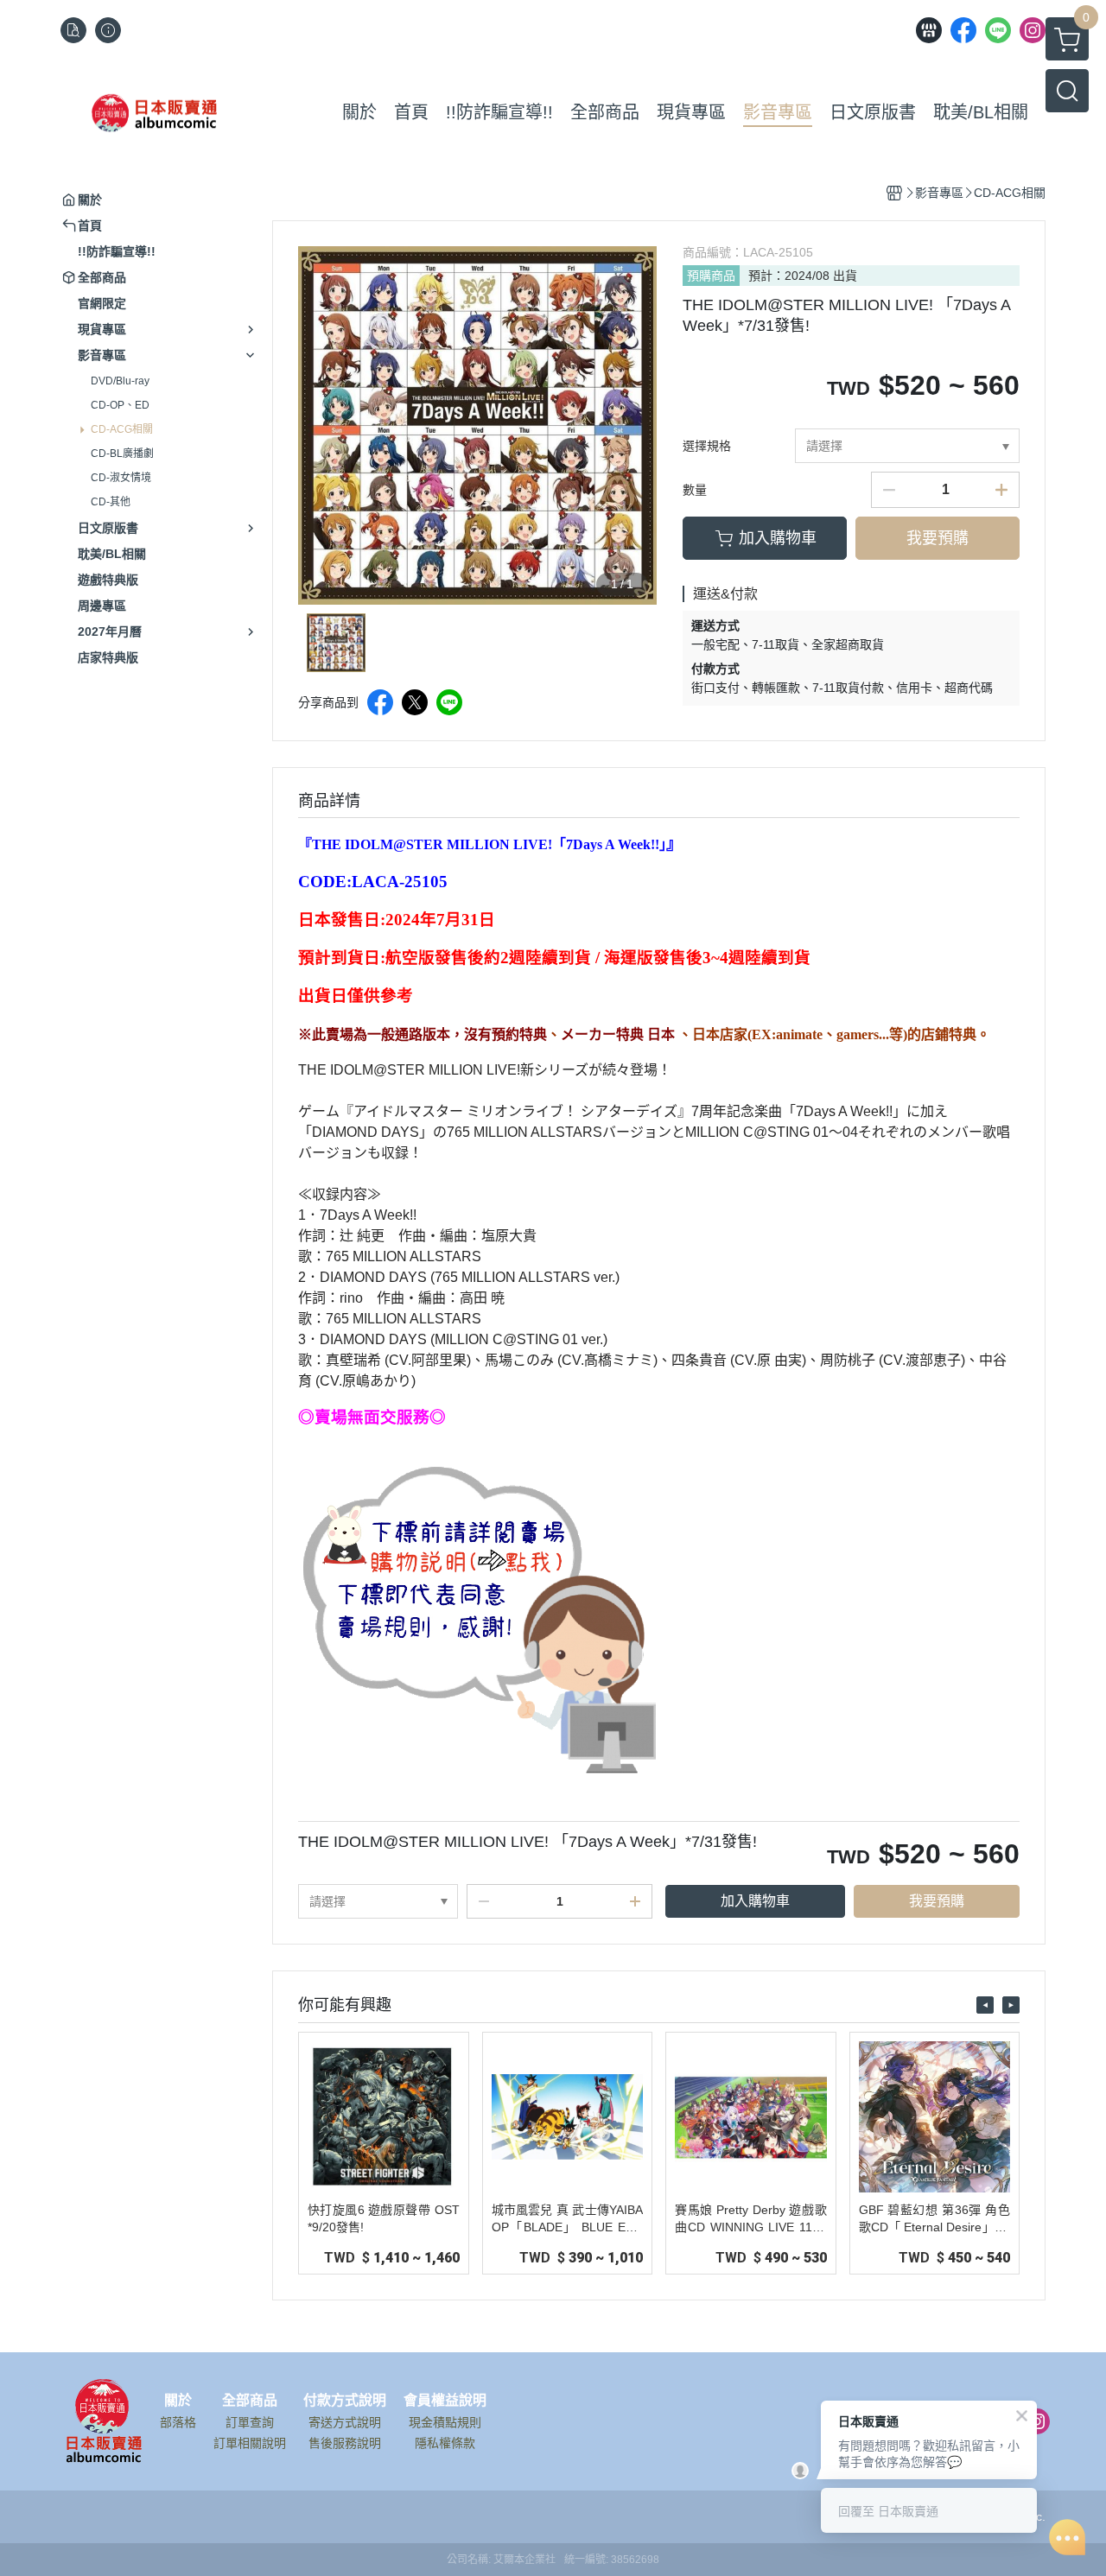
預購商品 (711, 276)
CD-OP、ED (120, 405)
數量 (695, 490)
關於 (178, 2401)
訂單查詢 (250, 2422)
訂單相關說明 (250, 2443)
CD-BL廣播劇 (122, 454)
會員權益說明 (445, 2401)
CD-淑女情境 (121, 478)
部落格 (178, 2422)
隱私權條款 (445, 2443)
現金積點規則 (445, 2422)
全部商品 (250, 2401)
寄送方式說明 (345, 2422)
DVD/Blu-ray (120, 381)
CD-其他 (111, 502)
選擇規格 (707, 446)
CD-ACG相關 (122, 429)
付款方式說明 (345, 2401)
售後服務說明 (345, 2443)
